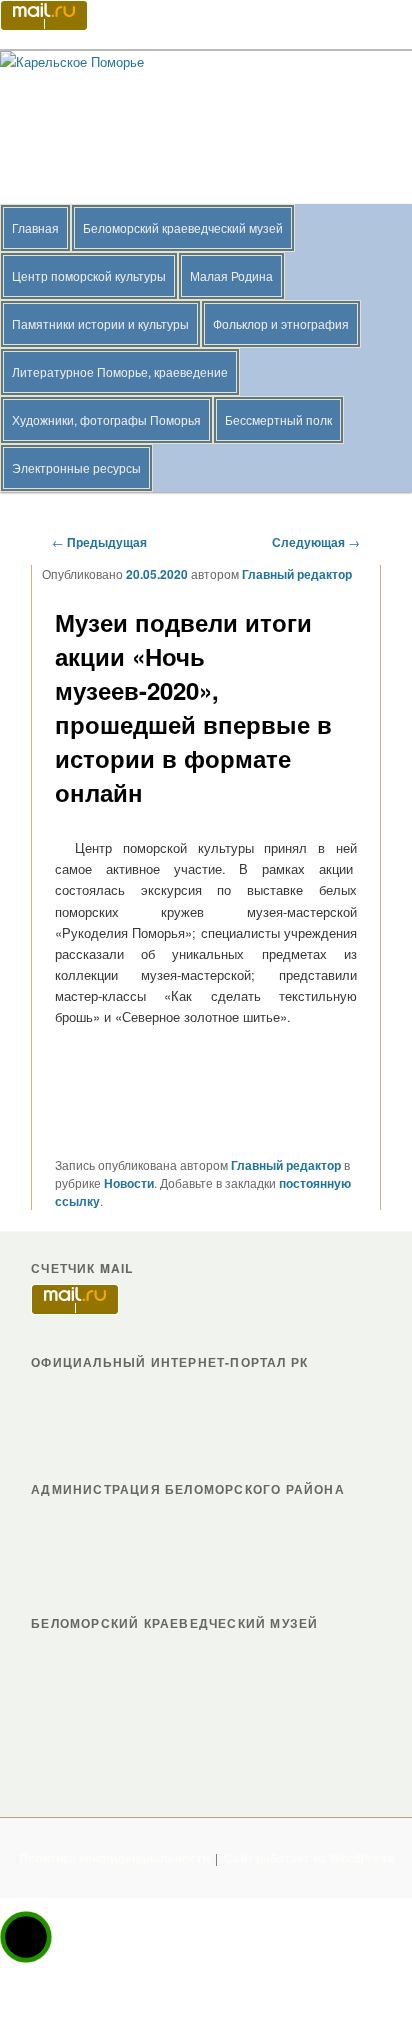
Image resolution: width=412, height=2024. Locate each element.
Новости (129, 1183)
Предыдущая (99, 542)
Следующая (316, 542)
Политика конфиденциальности (114, 1858)
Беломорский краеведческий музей (183, 227)
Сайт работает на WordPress (309, 1858)
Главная (35, 227)
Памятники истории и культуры (100, 323)
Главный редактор (297, 574)
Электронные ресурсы (76, 467)
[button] (26, 1937)
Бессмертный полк (278, 419)
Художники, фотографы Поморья (106, 419)
